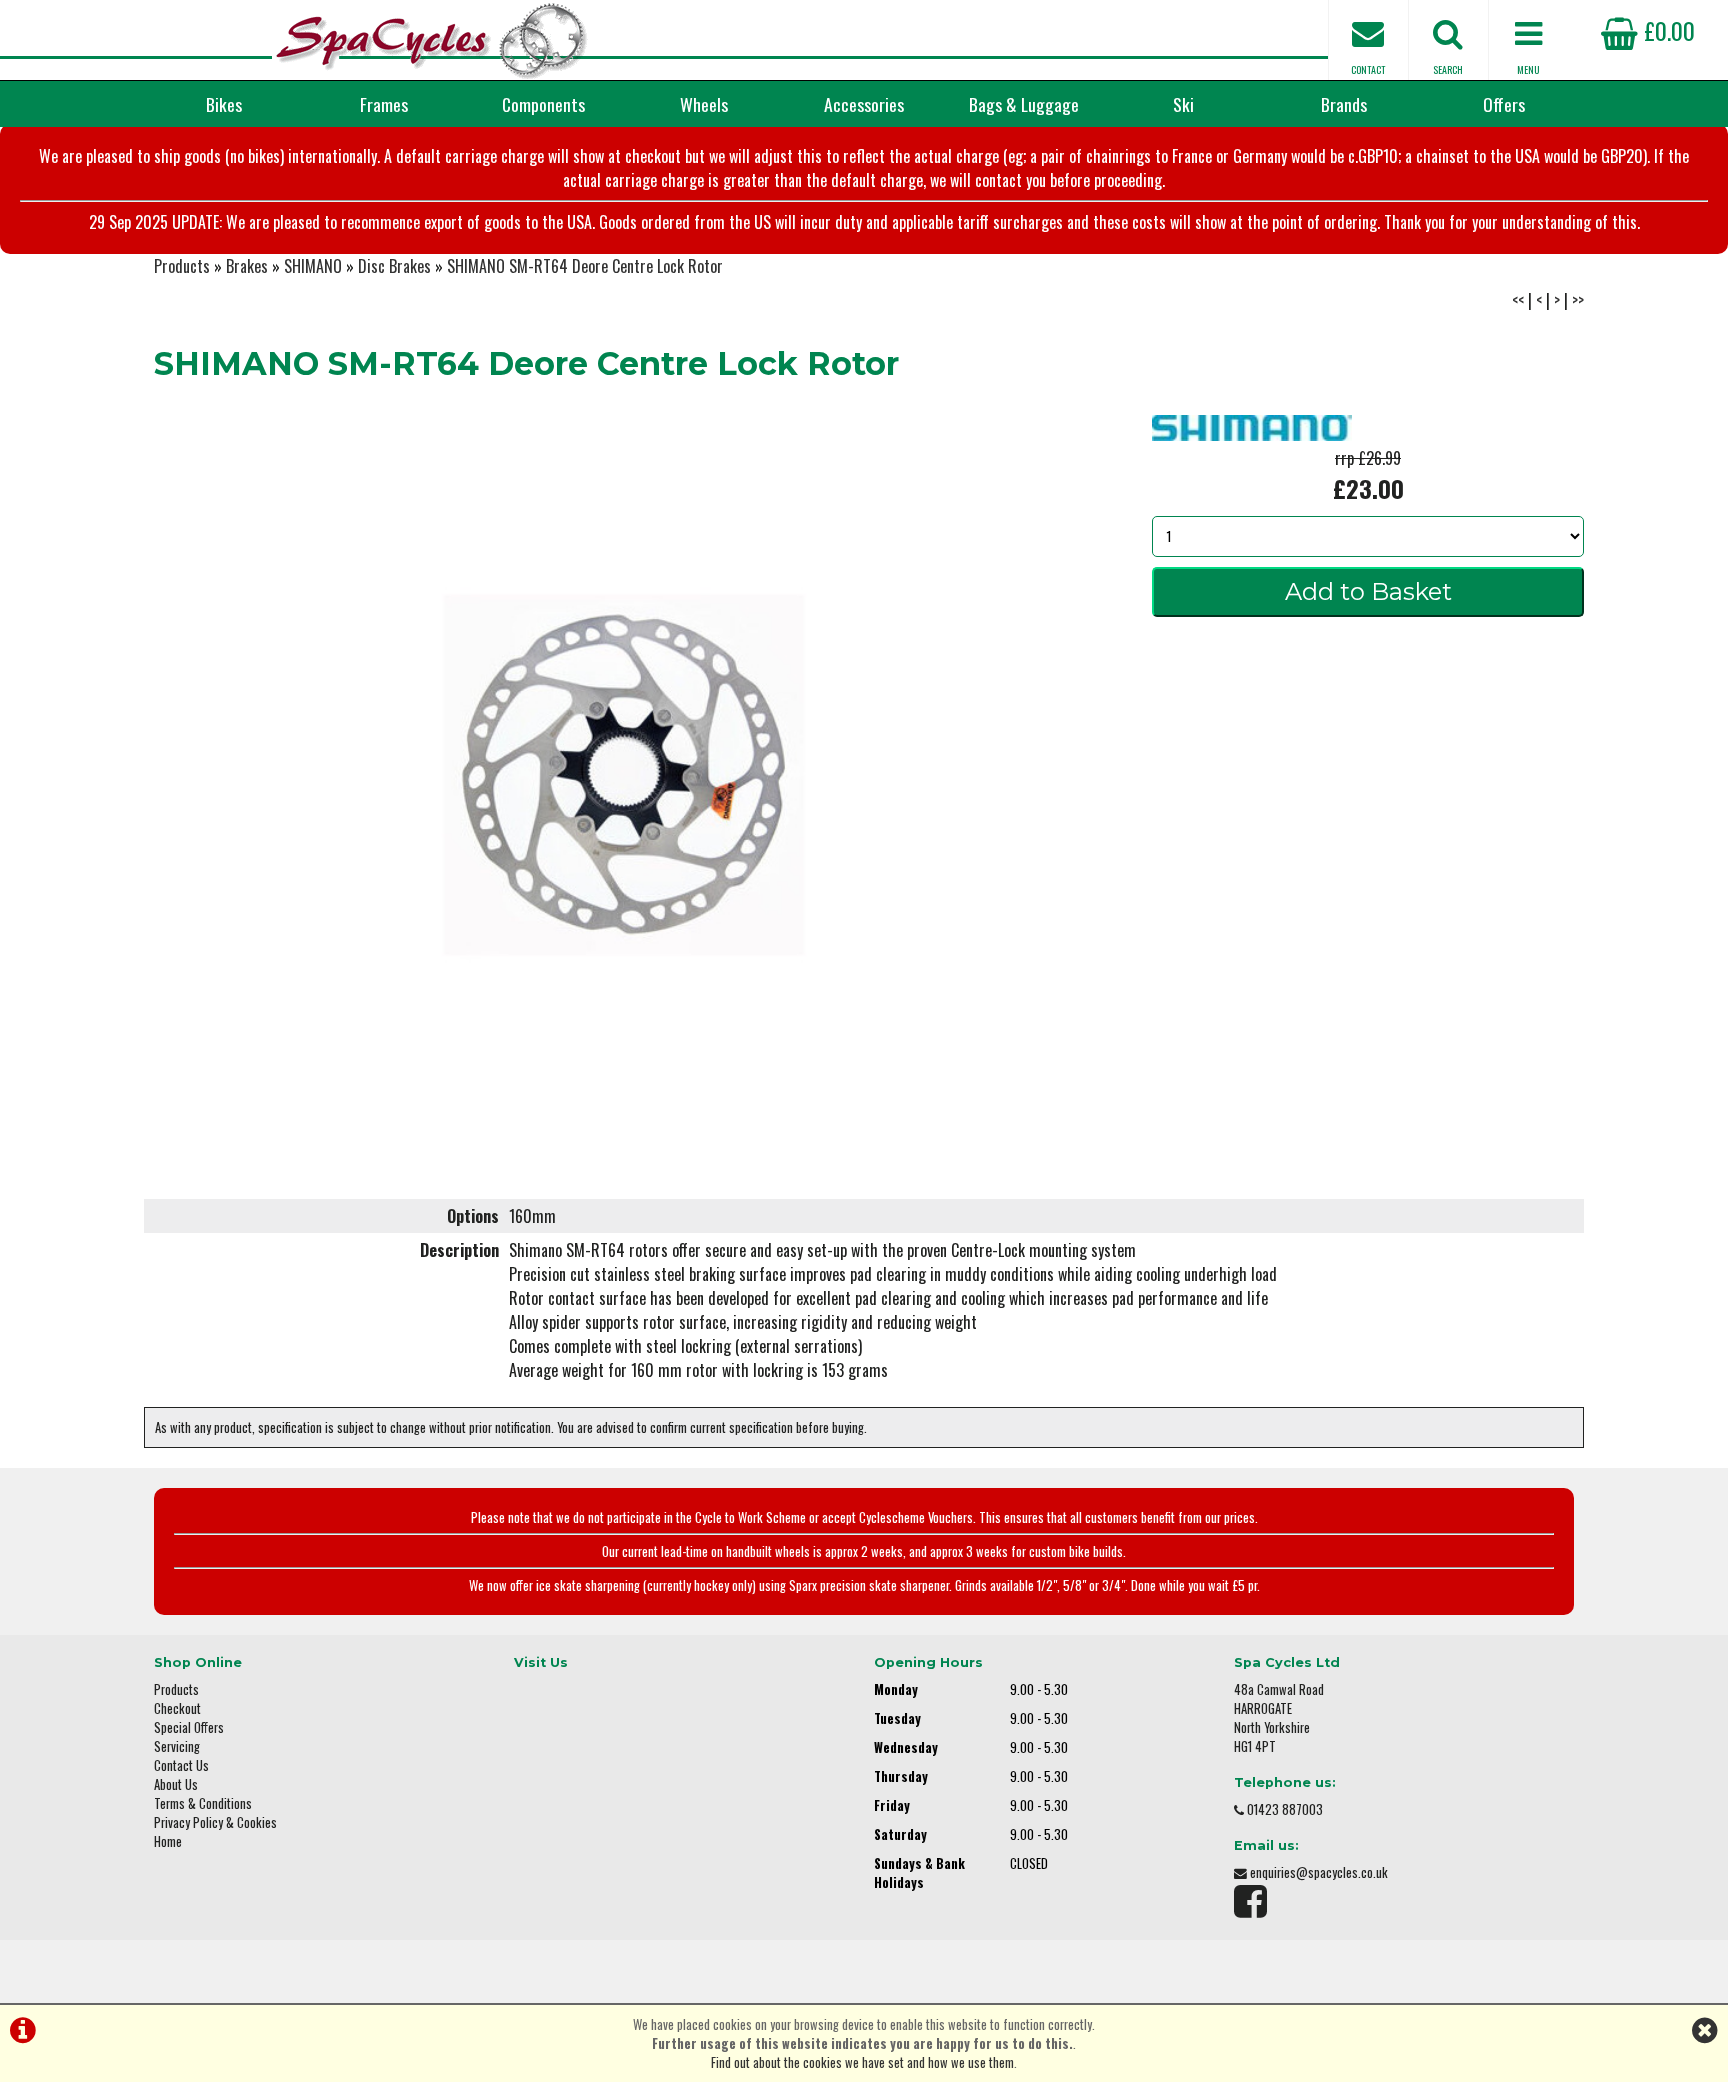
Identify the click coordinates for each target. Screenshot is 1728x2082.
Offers (1504, 104)
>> (1578, 300)
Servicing (177, 1746)
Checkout (177, 1708)
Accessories (864, 104)
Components (543, 104)
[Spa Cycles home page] (432, 40)
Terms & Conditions (203, 1803)
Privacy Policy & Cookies (215, 1822)
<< (1518, 300)
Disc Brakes (394, 266)
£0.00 (1666, 30)
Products (182, 266)
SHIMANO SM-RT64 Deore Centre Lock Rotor (585, 266)
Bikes (224, 104)
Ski (1183, 104)
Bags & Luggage (1024, 104)
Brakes (247, 266)
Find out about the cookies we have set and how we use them (862, 2062)
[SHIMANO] (1252, 434)
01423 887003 (1285, 1809)
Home (168, 1841)
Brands (1344, 104)
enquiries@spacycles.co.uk (1319, 1872)
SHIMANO (313, 266)
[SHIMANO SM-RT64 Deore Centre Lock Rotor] (624, 775)
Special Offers (189, 1727)
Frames (384, 104)
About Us (176, 1784)
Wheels (704, 104)
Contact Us (181, 1765)
